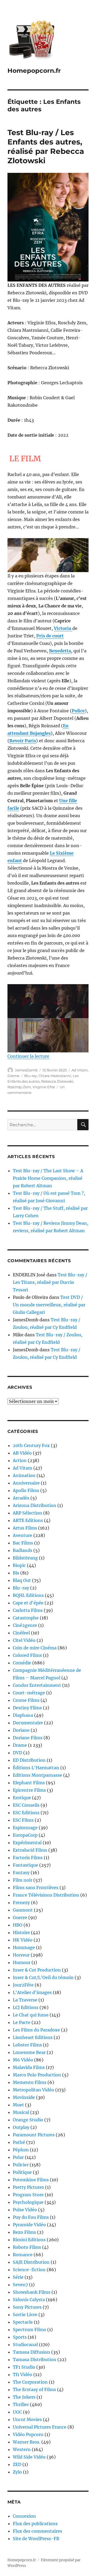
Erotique (22, 1798)
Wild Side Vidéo (29, 2457)
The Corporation (30, 2382)
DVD (17, 1753)
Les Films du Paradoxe (36, 2030)
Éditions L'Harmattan (36, 1768)
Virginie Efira (44, 1087)
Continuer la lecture (28, 1056)
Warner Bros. (27, 2442)
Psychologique (28, 2202)
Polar (18, 2157)
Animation (24, 1475)
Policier (21, 2165)
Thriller (21, 2404)
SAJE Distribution (31, 2262)
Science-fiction (29, 2270)
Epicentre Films (29, 1790)
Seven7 (20, 2285)
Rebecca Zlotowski (57, 1081)
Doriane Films (28, 1738)
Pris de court (50, 636)
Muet (18, 2105)
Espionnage (25, 1828)
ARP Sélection (27, 1513)
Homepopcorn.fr (34, 71)
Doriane (21, 1730)
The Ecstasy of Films (34, 2389)
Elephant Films (29, 1783)
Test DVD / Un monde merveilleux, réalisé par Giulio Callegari (49, 1305)
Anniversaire (26, 1483)
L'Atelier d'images (32, 1992)
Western (22, 2449)
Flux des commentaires (37, 2531)
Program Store (28, 2195)
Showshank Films (32, 2292)
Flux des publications (35, 2524)
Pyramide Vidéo (29, 2225)
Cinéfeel (21, 1633)
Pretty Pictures (28, 2187)
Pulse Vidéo (25, 2210)
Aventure (23, 1535)
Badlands (23, 1550)
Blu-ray (31, 1076)
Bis (16, 1573)
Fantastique (25, 1865)
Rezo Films (24, 2232)
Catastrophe (26, 1618)
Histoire (21, 1932)
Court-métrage (29, 1693)
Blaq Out (22, 1580)
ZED (17, 2464)
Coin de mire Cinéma (35, 1648)
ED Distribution (29, 1760)
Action (20, 1460)
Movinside (24, 2097)
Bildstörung (25, 1558)
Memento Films (30, 2082)
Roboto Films (27, 2247)
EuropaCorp (25, 1835)
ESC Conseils (26, 1805)
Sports (20, 2337)
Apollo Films (26, 1490)
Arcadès (21, 1498)
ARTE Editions (28, 1520)
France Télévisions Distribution (46, 1895)
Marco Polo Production (37, 2075)
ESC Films (23, 1820)
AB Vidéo (22, 1453)
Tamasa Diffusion (31, 2352)
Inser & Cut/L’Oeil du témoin (43, 1977)
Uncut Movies (27, 2419)
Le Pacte (22, 2022)
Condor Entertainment (37, 1685)
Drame (13, 1076)
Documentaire (28, 1723)
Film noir (23, 1880)
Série (18, 2277)
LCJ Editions (26, 2007)
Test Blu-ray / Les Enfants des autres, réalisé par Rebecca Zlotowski (46, 147)
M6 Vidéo (23, 2060)
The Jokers (24, 2397)
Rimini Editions (29, 2240)
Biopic (19, 1565)
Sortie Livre (25, 2315)
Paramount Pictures (34, 2135)
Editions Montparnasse (37, 1775)
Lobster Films (27, 2045)
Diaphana (23, 1715)
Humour (22, 1962)
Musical (21, 2112)
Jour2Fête (23, 1985)
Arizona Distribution (35, 1505)
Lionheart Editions (33, 2037)
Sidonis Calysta (29, 2300)
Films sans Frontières (36, 1888)
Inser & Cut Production (37, 1970)
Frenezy (21, 1902)
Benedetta (60, 651)
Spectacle (23, 2322)
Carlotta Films (28, 1610)
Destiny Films (27, 1708)
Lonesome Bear (29, 2052)
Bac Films (23, 1543)
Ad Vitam (80, 1070)
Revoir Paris (23, 741)
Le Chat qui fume (31, 2015)
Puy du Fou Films (31, 2217)
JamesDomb (26, 1070)
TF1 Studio (24, 2367)
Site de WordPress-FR (36, 2539)
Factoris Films (28, 1858)
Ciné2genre (25, 1625)
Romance (23, 2255)
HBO (18, 1925)
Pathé (19, 2142)
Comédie (22, 1663)
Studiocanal (25, 2345)
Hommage (24, 1947)
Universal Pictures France (40, 2427)
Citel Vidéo (24, 1640)
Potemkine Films (31, 2180)
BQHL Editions (28, 1595)
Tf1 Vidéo (23, 2375)
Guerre (20, 1917)
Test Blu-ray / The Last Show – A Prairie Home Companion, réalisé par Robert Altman (48, 1178)
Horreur (21, 1955)
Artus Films (25, 1528)
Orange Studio (28, 2120)
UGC (17, 2412)
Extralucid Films (30, 1850)
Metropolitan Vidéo (33, 2090)
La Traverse (25, 2000)
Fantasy (21, 1873)
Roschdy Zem (19, 1087)
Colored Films (27, 1655)
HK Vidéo (23, 1940)
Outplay (21, 2127)
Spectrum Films (29, 2330)
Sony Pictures (27, 2307)
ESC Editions (26, 1813)
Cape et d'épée (28, 1603)
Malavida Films (29, 2067)
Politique (22, 2172)
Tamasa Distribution (35, 2360)
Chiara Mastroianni (55, 1076)
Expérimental (27, 1843)
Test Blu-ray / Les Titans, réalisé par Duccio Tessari (50, 1282)
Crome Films (26, 1700)
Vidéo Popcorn (28, 2434)
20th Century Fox (31, 1445)
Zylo (17, 2472)
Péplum (21, 2150)
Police (78, 711)
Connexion (24, 2516)
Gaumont (23, 1910)
